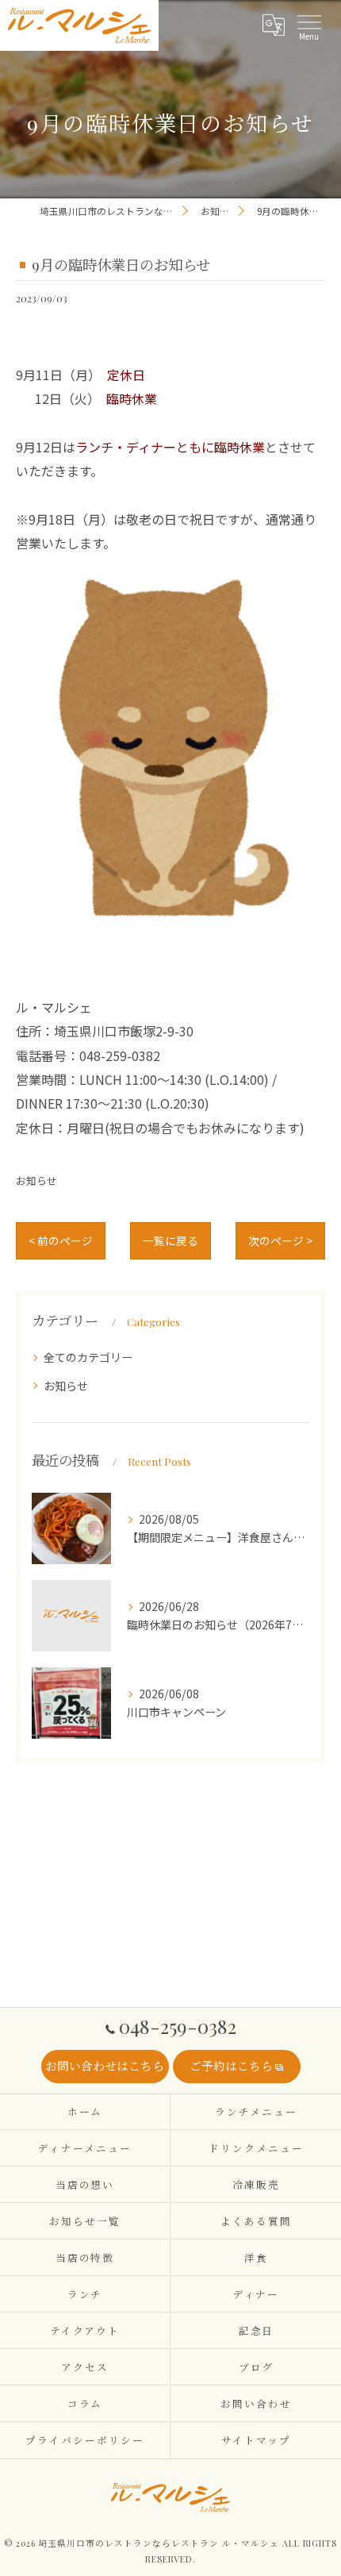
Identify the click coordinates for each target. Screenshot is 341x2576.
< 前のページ (61, 1240)
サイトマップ (256, 2440)
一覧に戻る (170, 1240)
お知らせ (36, 1180)
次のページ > (280, 1240)
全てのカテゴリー (88, 1357)
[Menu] (308, 25)
